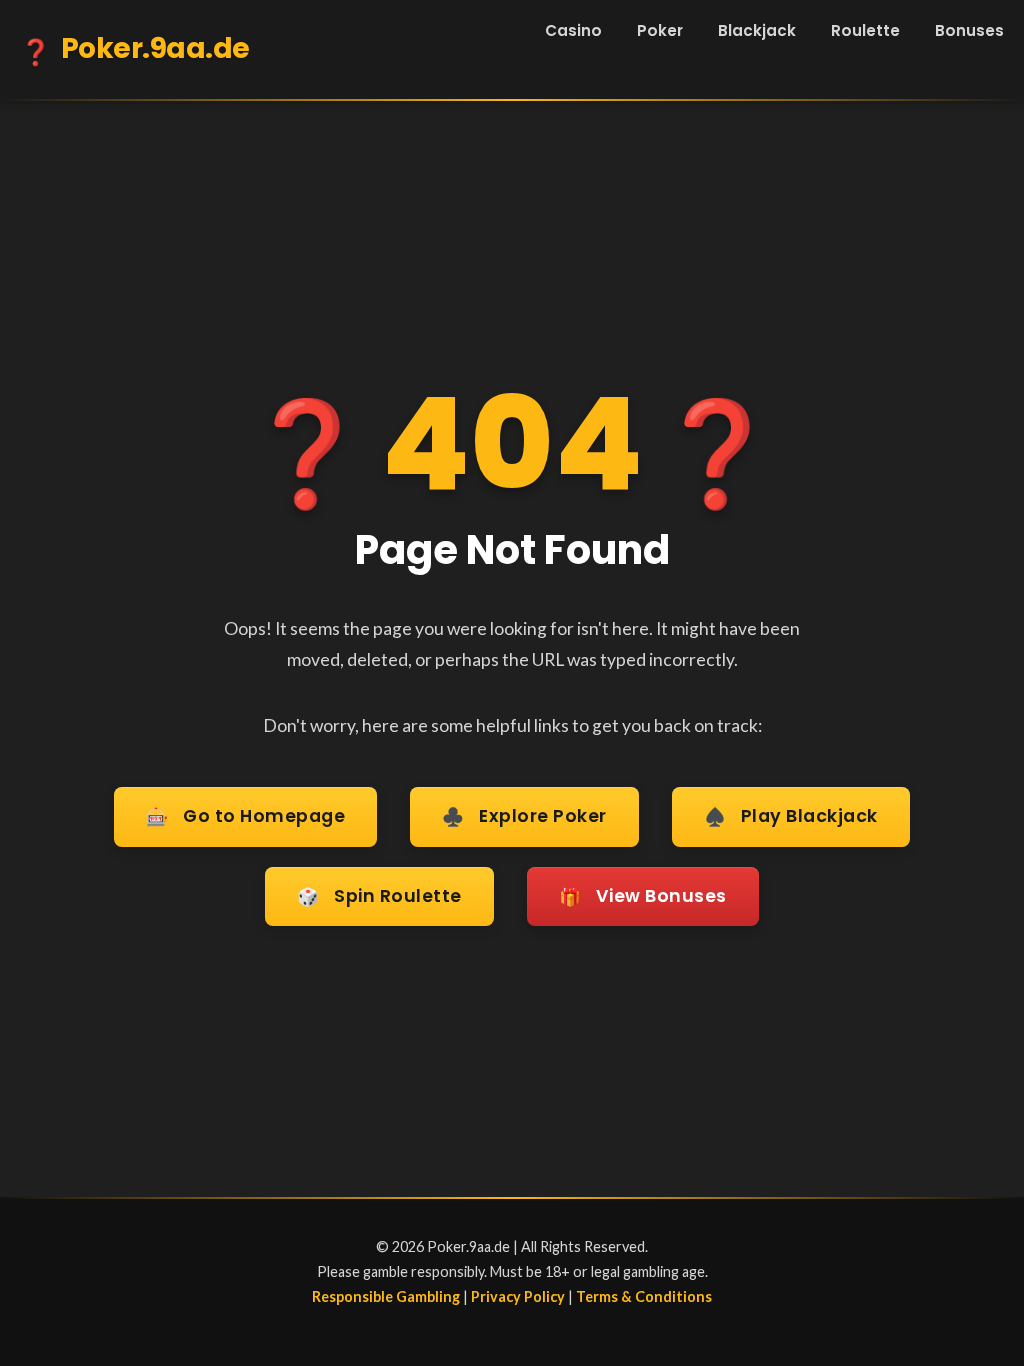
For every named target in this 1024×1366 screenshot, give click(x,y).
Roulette (865, 30)
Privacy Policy (518, 1296)
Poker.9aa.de (135, 49)
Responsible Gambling (386, 1296)
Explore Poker (524, 816)
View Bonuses (643, 896)
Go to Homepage (245, 816)
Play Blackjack (791, 816)
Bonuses (969, 30)
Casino (573, 30)
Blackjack (757, 30)
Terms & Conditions (644, 1296)
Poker (660, 30)
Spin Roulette (379, 896)
